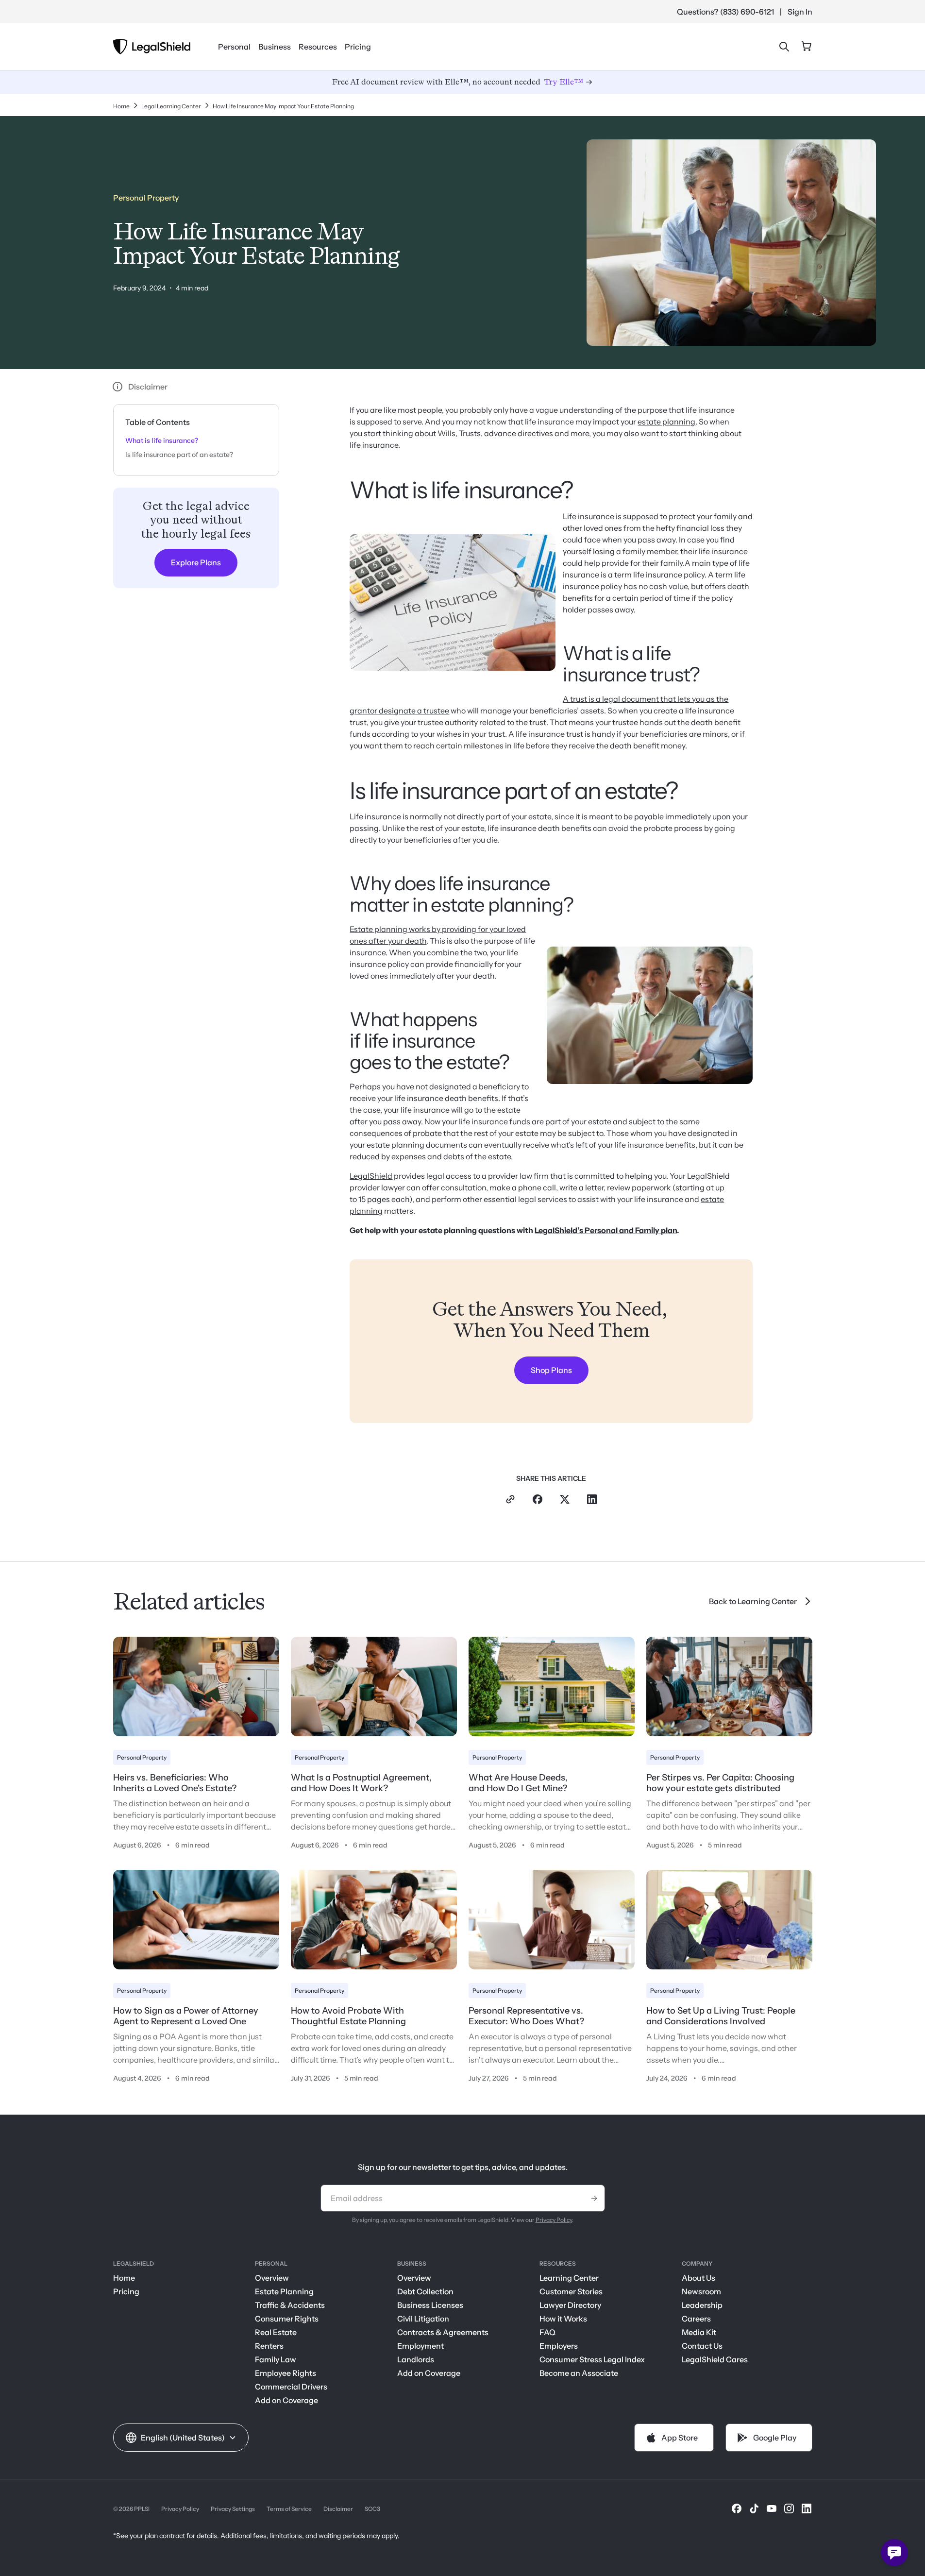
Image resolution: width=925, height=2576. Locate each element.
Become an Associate (579, 2373)
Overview (272, 2278)
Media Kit (699, 2332)
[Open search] (784, 47)
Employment (420, 2346)
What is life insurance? (162, 441)
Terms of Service (289, 2509)
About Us (698, 2278)
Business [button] (275, 47)
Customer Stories (571, 2291)
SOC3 (372, 2509)
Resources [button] (318, 47)
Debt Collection (425, 2291)
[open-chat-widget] (894, 2553)
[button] (181, 2438)
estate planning (666, 422)
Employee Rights (286, 2373)
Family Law (276, 2359)
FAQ (547, 2332)
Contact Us (702, 2346)
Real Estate (276, 2332)
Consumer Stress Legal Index (592, 2359)
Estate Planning (284, 2291)
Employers (559, 2346)
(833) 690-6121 (747, 12)
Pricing (358, 47)
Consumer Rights (287, 2319)
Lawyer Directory (570, 2305)
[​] (737, 2508)
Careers (696, 2319)
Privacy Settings (233, 2509)
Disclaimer (338, 2509)
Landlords (416, 2359)
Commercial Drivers (291, 2387)
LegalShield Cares (715, 2359)
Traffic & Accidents (290, 2305)
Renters (269, 2346)
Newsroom (701, 2291)
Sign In (800, 12)
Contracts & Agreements (443, 2332)
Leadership (702, 2305)
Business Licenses (430, 2305)
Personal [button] (234, 47)
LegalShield (371, 1176)
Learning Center (569, 2278)
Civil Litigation (423, 2319)
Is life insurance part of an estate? (179, 455)
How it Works (563, 2319)
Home (124, 2278)
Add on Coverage (286, 2400)
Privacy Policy (554, 2220)
